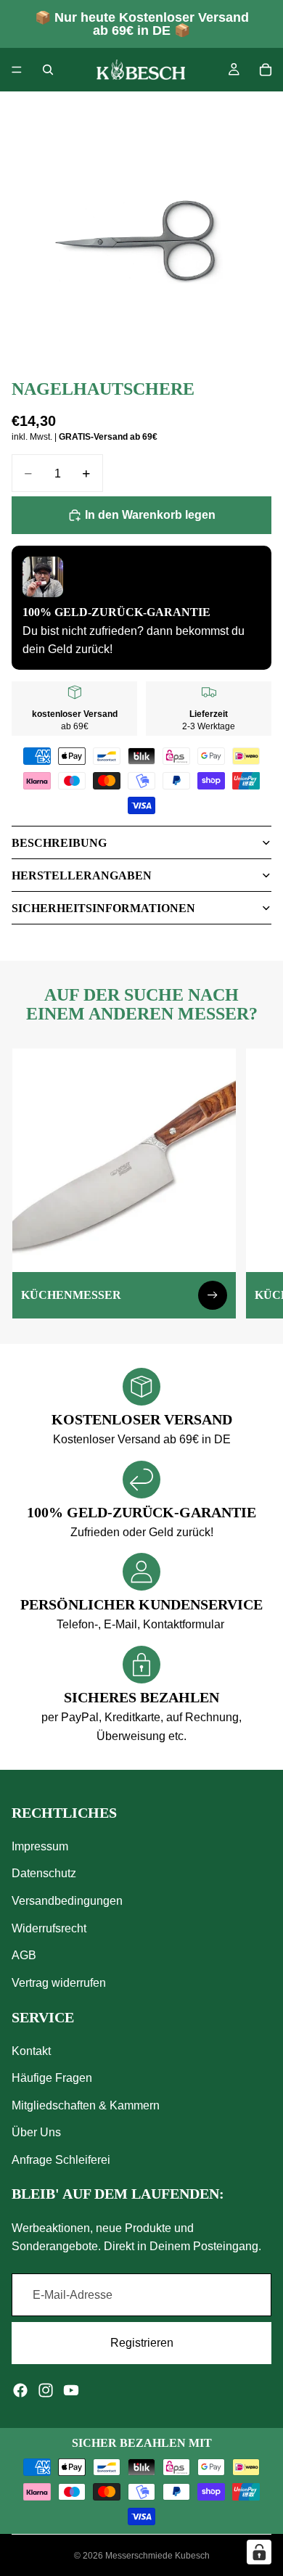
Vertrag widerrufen (59, 1983)
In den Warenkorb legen (150, 515)
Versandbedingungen (67, 1901)
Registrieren (142, 2343)
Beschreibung (59, 843)
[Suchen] (48, 70)
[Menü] (17, 70)
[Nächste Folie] (255, 1184)
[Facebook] (20, 2390)
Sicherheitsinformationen (103, 908)
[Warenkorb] (266, 70)
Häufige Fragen (52, 2078)
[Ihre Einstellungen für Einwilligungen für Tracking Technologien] (259, 2552)
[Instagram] (46, 2390)
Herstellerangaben (82, 875)
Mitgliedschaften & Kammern (86, 2105)
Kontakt (31, 2050)
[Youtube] (71, 2390)
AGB (24, 1955)
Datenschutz (44, 1873)
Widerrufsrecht (49, 1928)
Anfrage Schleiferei (61, 2160)
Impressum (40, 1846)
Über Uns (36, 2132)
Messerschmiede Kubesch (157, 2556)
